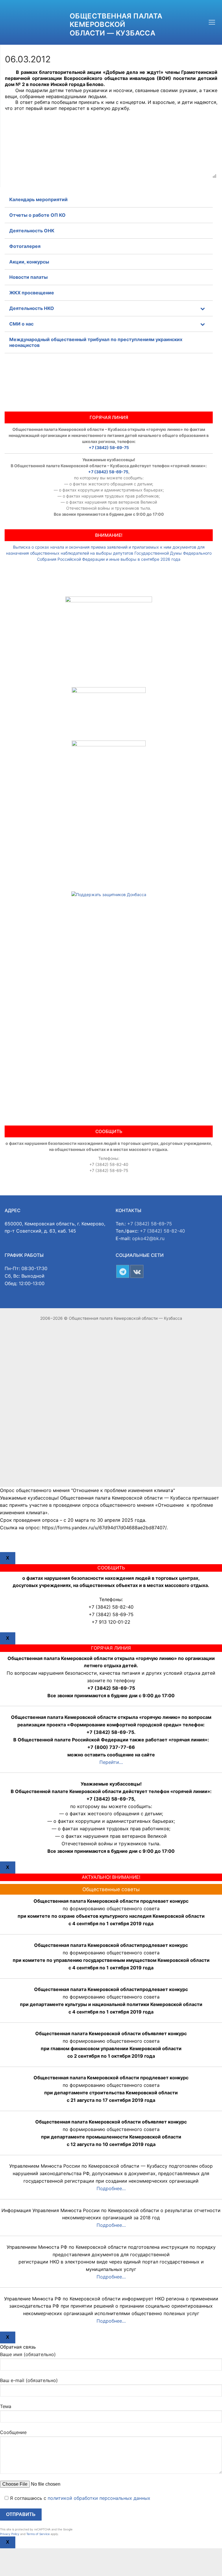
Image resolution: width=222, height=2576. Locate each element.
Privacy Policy (10, 2534)
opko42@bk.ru (148, 1238)
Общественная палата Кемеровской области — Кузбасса (116, 24)
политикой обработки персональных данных (99, 2498)
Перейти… (111, 1762)
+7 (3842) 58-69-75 (109, 447)
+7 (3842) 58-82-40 (162, 1231)
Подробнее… (111, 2188)
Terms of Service (38, 2534)
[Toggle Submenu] (203, 308)
